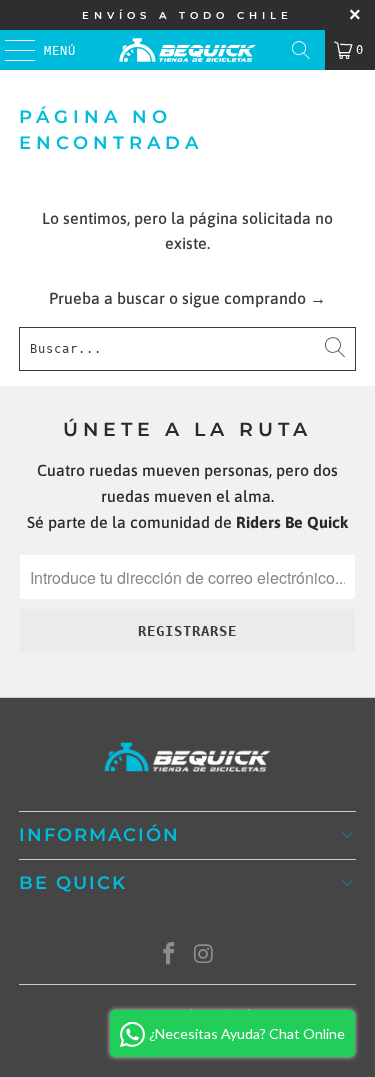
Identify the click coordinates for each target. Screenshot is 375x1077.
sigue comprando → (254, 298)
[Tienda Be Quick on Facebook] (169, 955)
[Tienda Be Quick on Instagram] (204, 955)
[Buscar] (301, 50)
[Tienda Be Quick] (188, 50)
